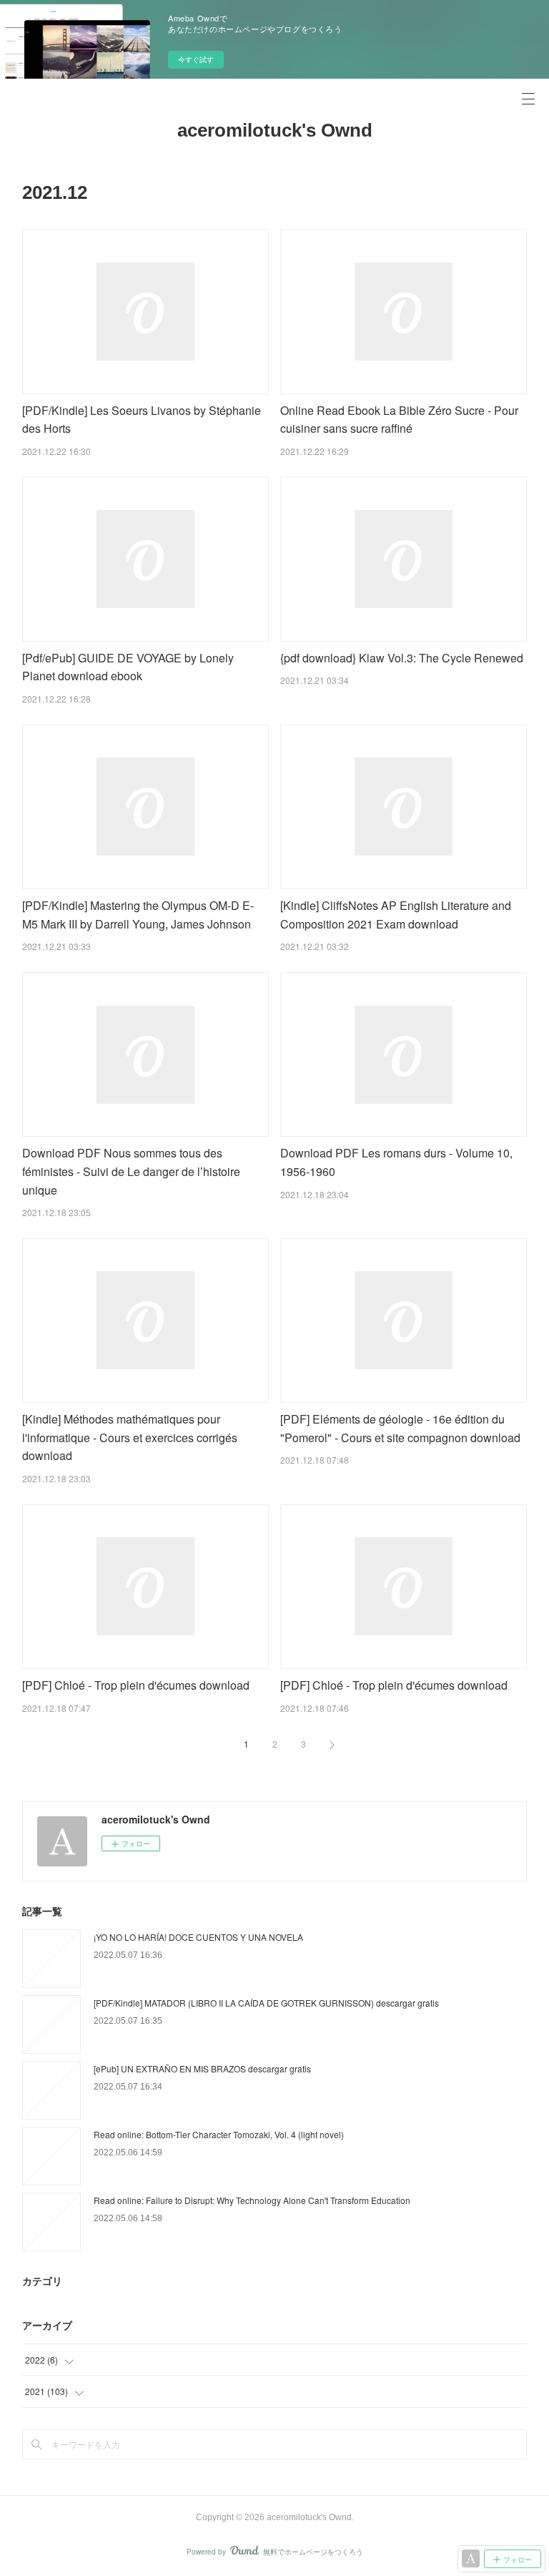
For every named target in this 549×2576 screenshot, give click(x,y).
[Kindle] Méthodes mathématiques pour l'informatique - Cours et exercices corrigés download (130, 1437)
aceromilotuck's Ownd (275, 130)
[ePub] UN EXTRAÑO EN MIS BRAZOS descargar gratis (202, 2068)
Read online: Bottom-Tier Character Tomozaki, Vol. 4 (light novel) (219, 2134)
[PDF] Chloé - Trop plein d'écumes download (136, 1685)
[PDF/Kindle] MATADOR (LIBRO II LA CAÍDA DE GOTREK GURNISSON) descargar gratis (266, 2003)
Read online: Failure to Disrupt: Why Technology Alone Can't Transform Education (252, 2200)
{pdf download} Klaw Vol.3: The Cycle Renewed (402, 658)
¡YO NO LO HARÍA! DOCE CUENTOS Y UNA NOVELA (198, 1937)
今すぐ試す (196, 59)
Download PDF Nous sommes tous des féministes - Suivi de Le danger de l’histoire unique (131, 1171)
